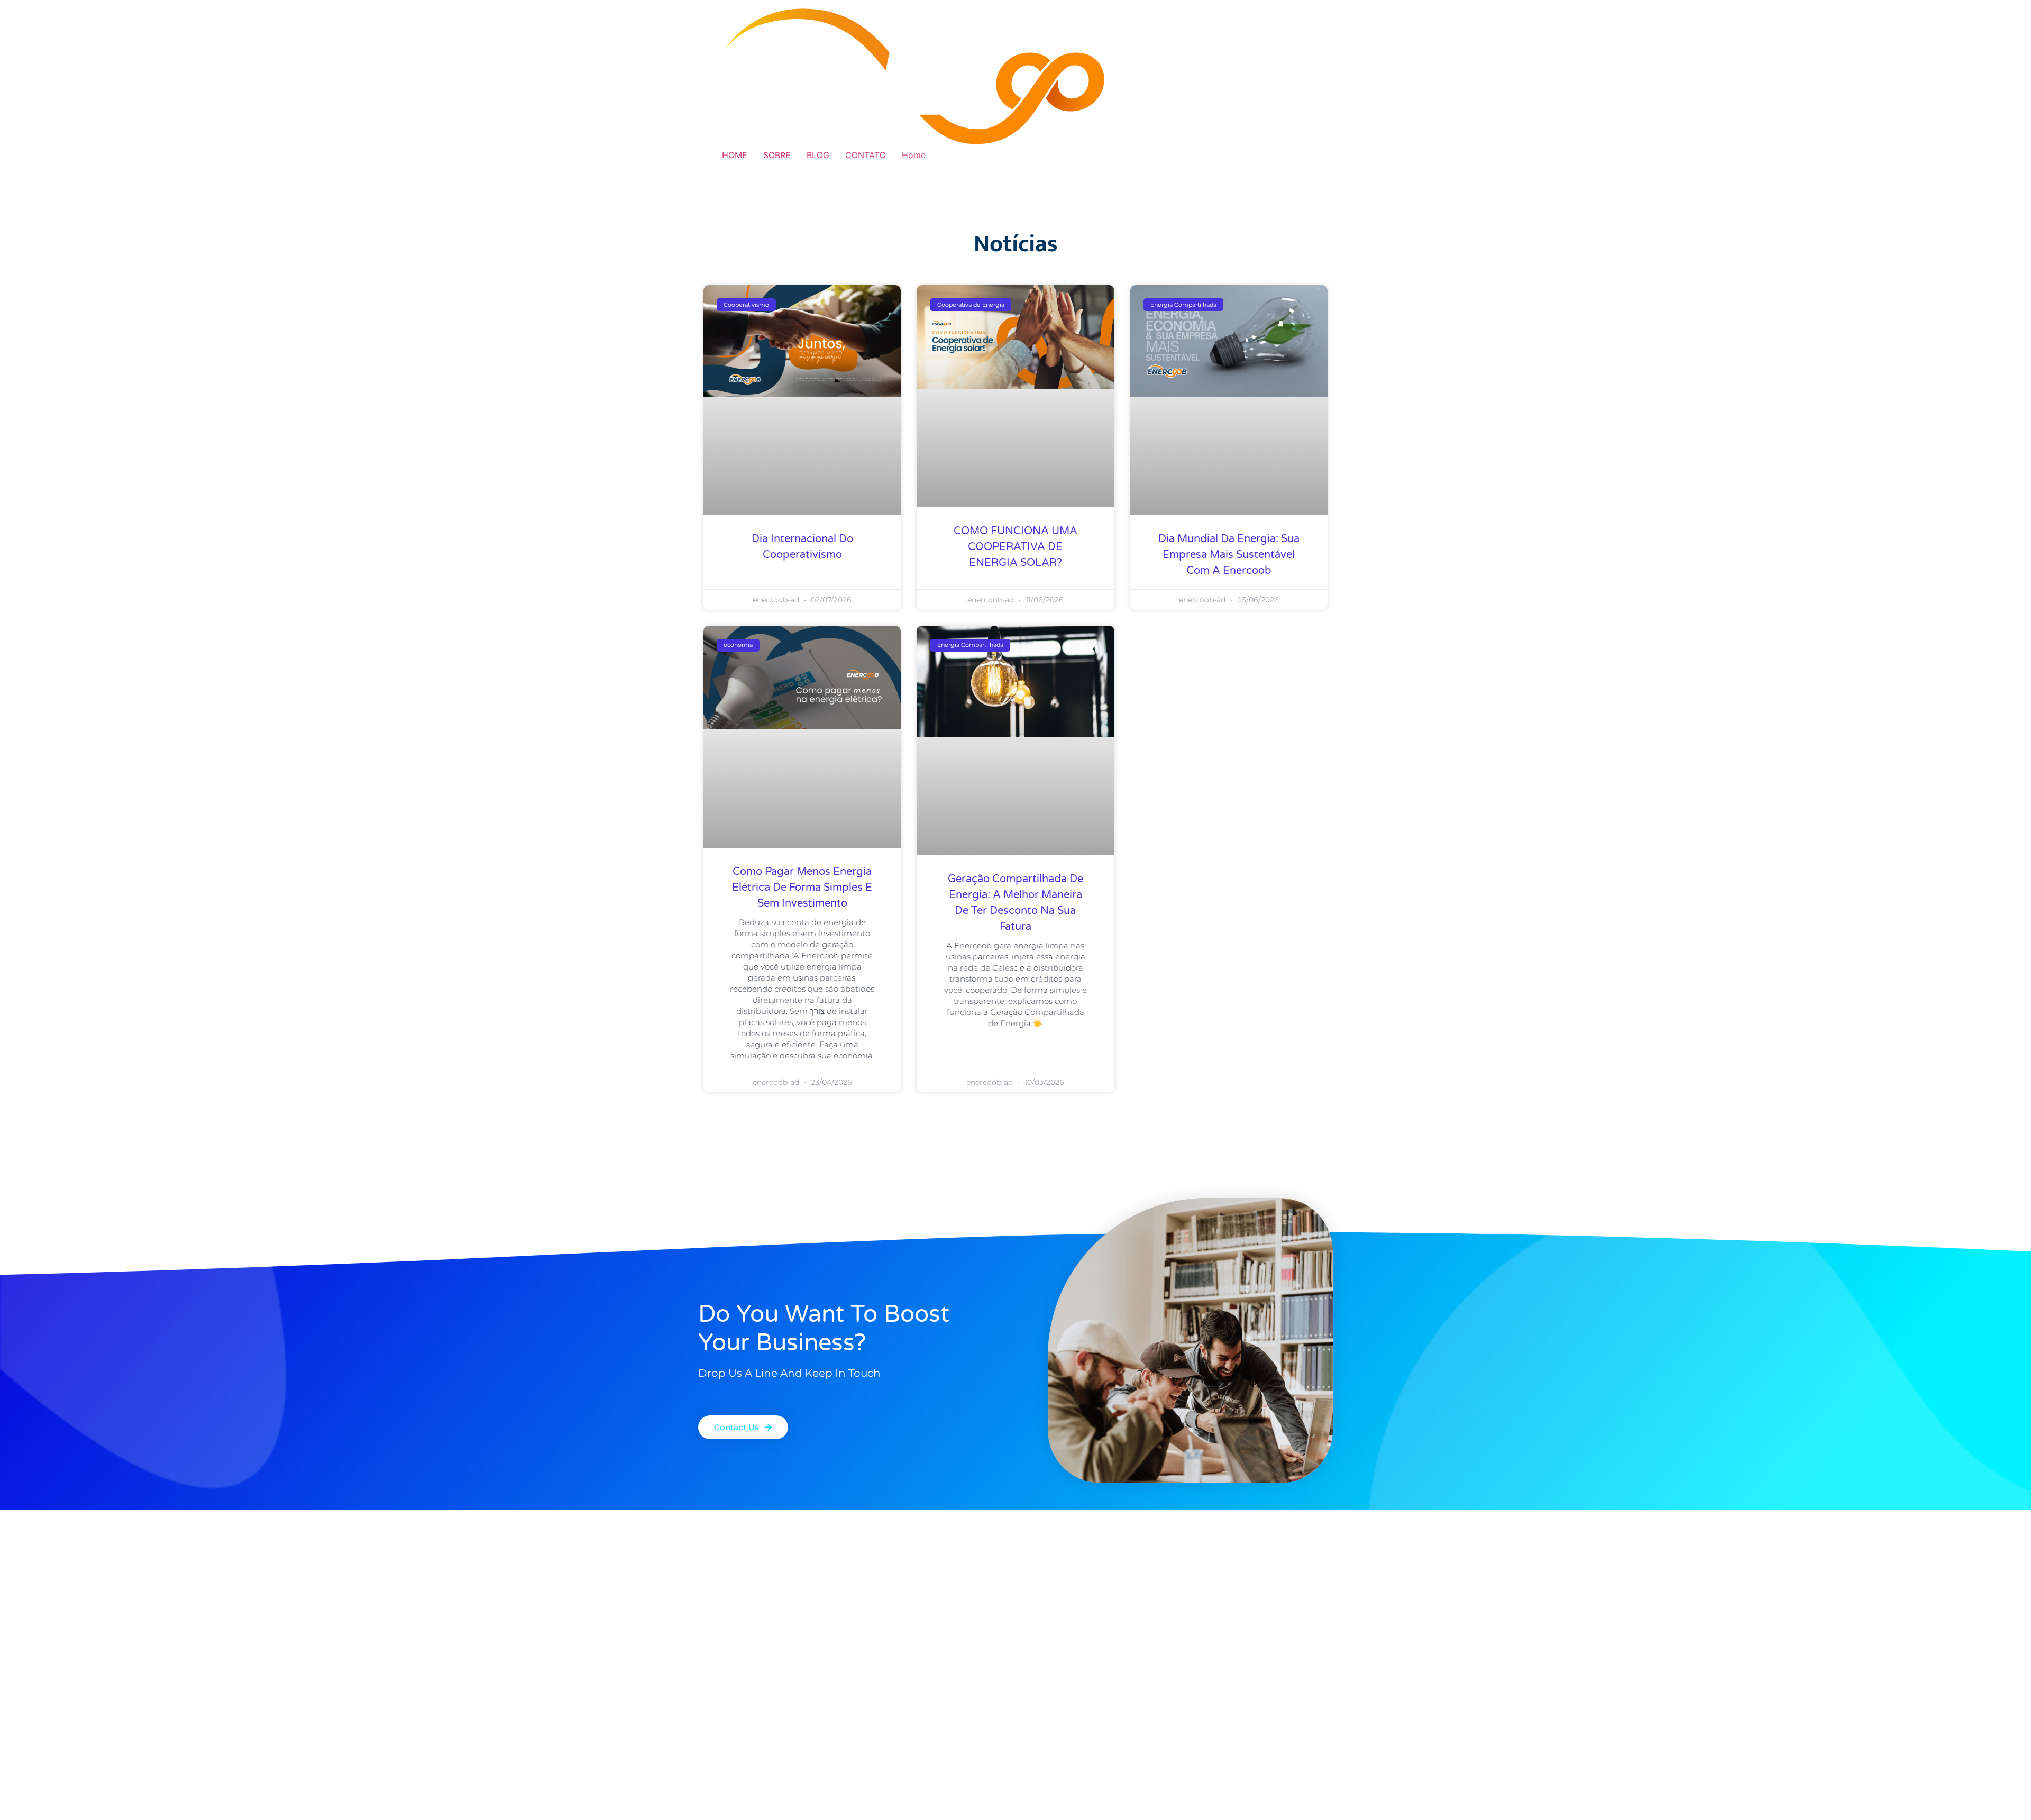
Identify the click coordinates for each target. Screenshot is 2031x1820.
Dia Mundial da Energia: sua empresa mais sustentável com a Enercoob (1229, 555)
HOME (735, 155)
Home (914, 155)
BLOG (818, 155)
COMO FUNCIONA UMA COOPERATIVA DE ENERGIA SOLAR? (1015, 547)
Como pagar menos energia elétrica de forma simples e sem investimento (802, 888)
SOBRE (777, 155)
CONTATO (866, 155)
